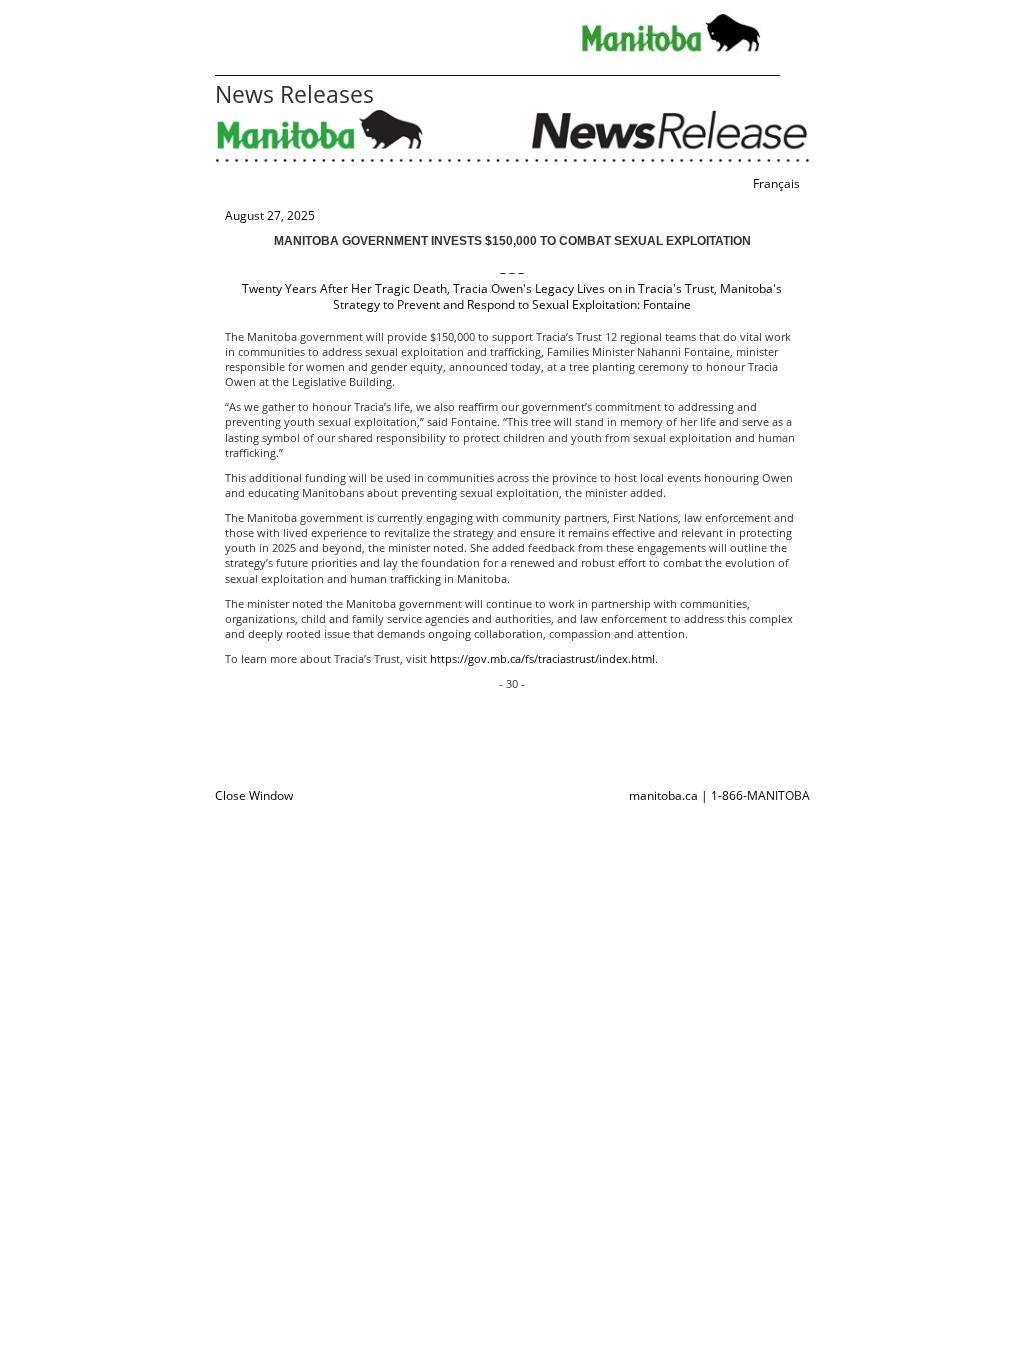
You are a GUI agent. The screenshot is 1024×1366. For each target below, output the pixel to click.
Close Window (254, 795)
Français (776, 183)
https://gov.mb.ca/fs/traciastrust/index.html (542, 658)
